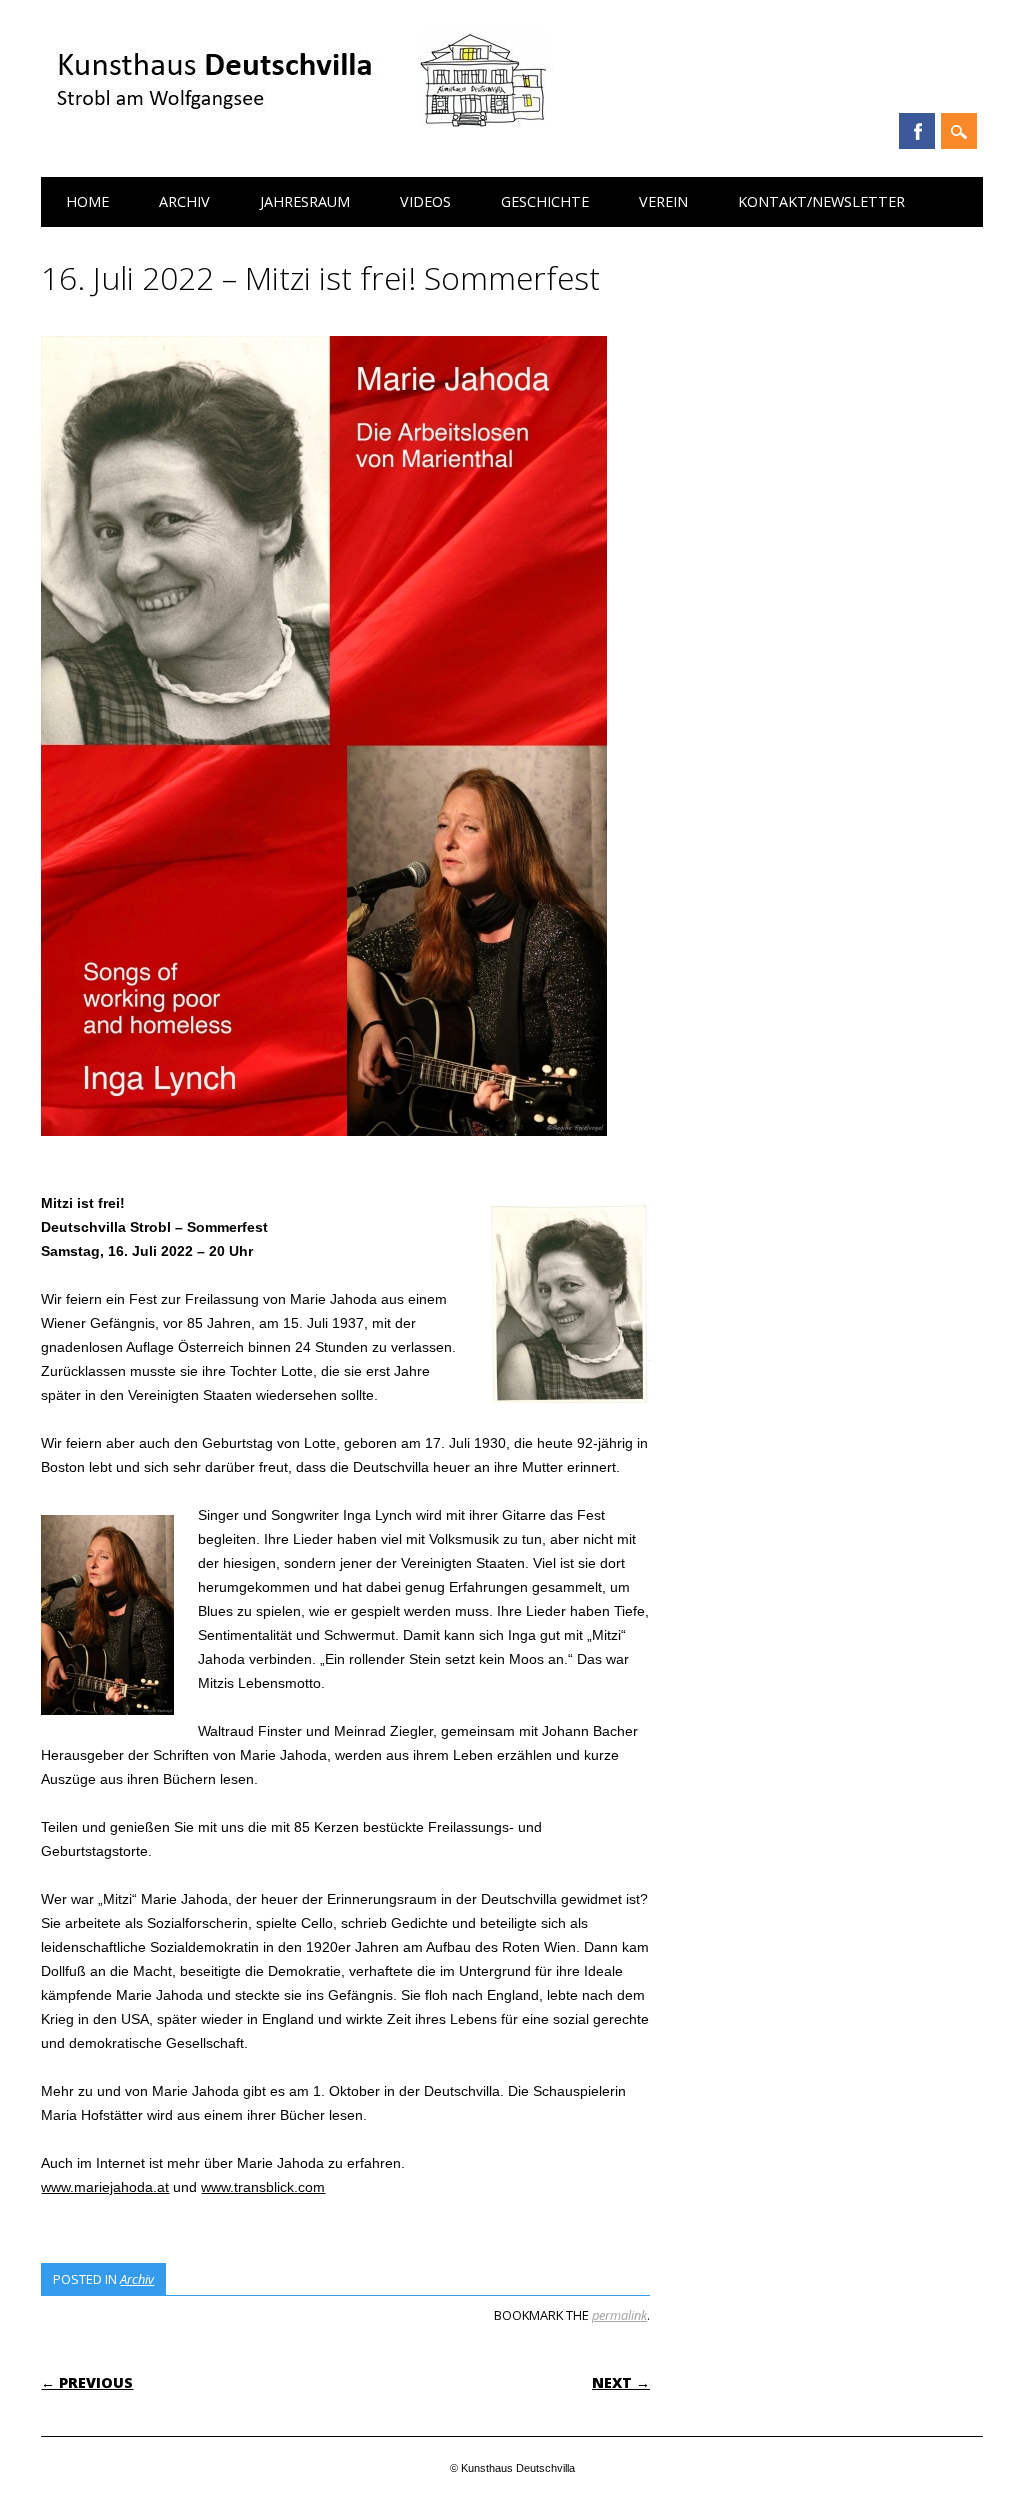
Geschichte (545, 201)
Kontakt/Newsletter (821, 201)
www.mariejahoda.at (105, 2187)
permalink (619, 2315)
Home (87, 201)
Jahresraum (305, 201)
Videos (425, 201)
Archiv (184, 201)
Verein (663, 201)
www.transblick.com (263, 2187)
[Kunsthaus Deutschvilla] (299, 140)
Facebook (917, 131)
